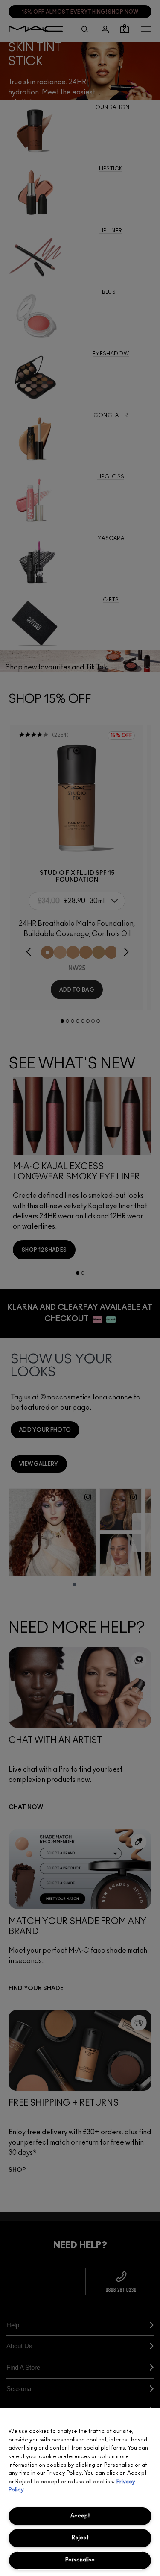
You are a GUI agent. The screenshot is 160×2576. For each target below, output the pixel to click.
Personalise (80, 2560)
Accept (80, 2516)
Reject (80, 2538)
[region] (80, 2492)
